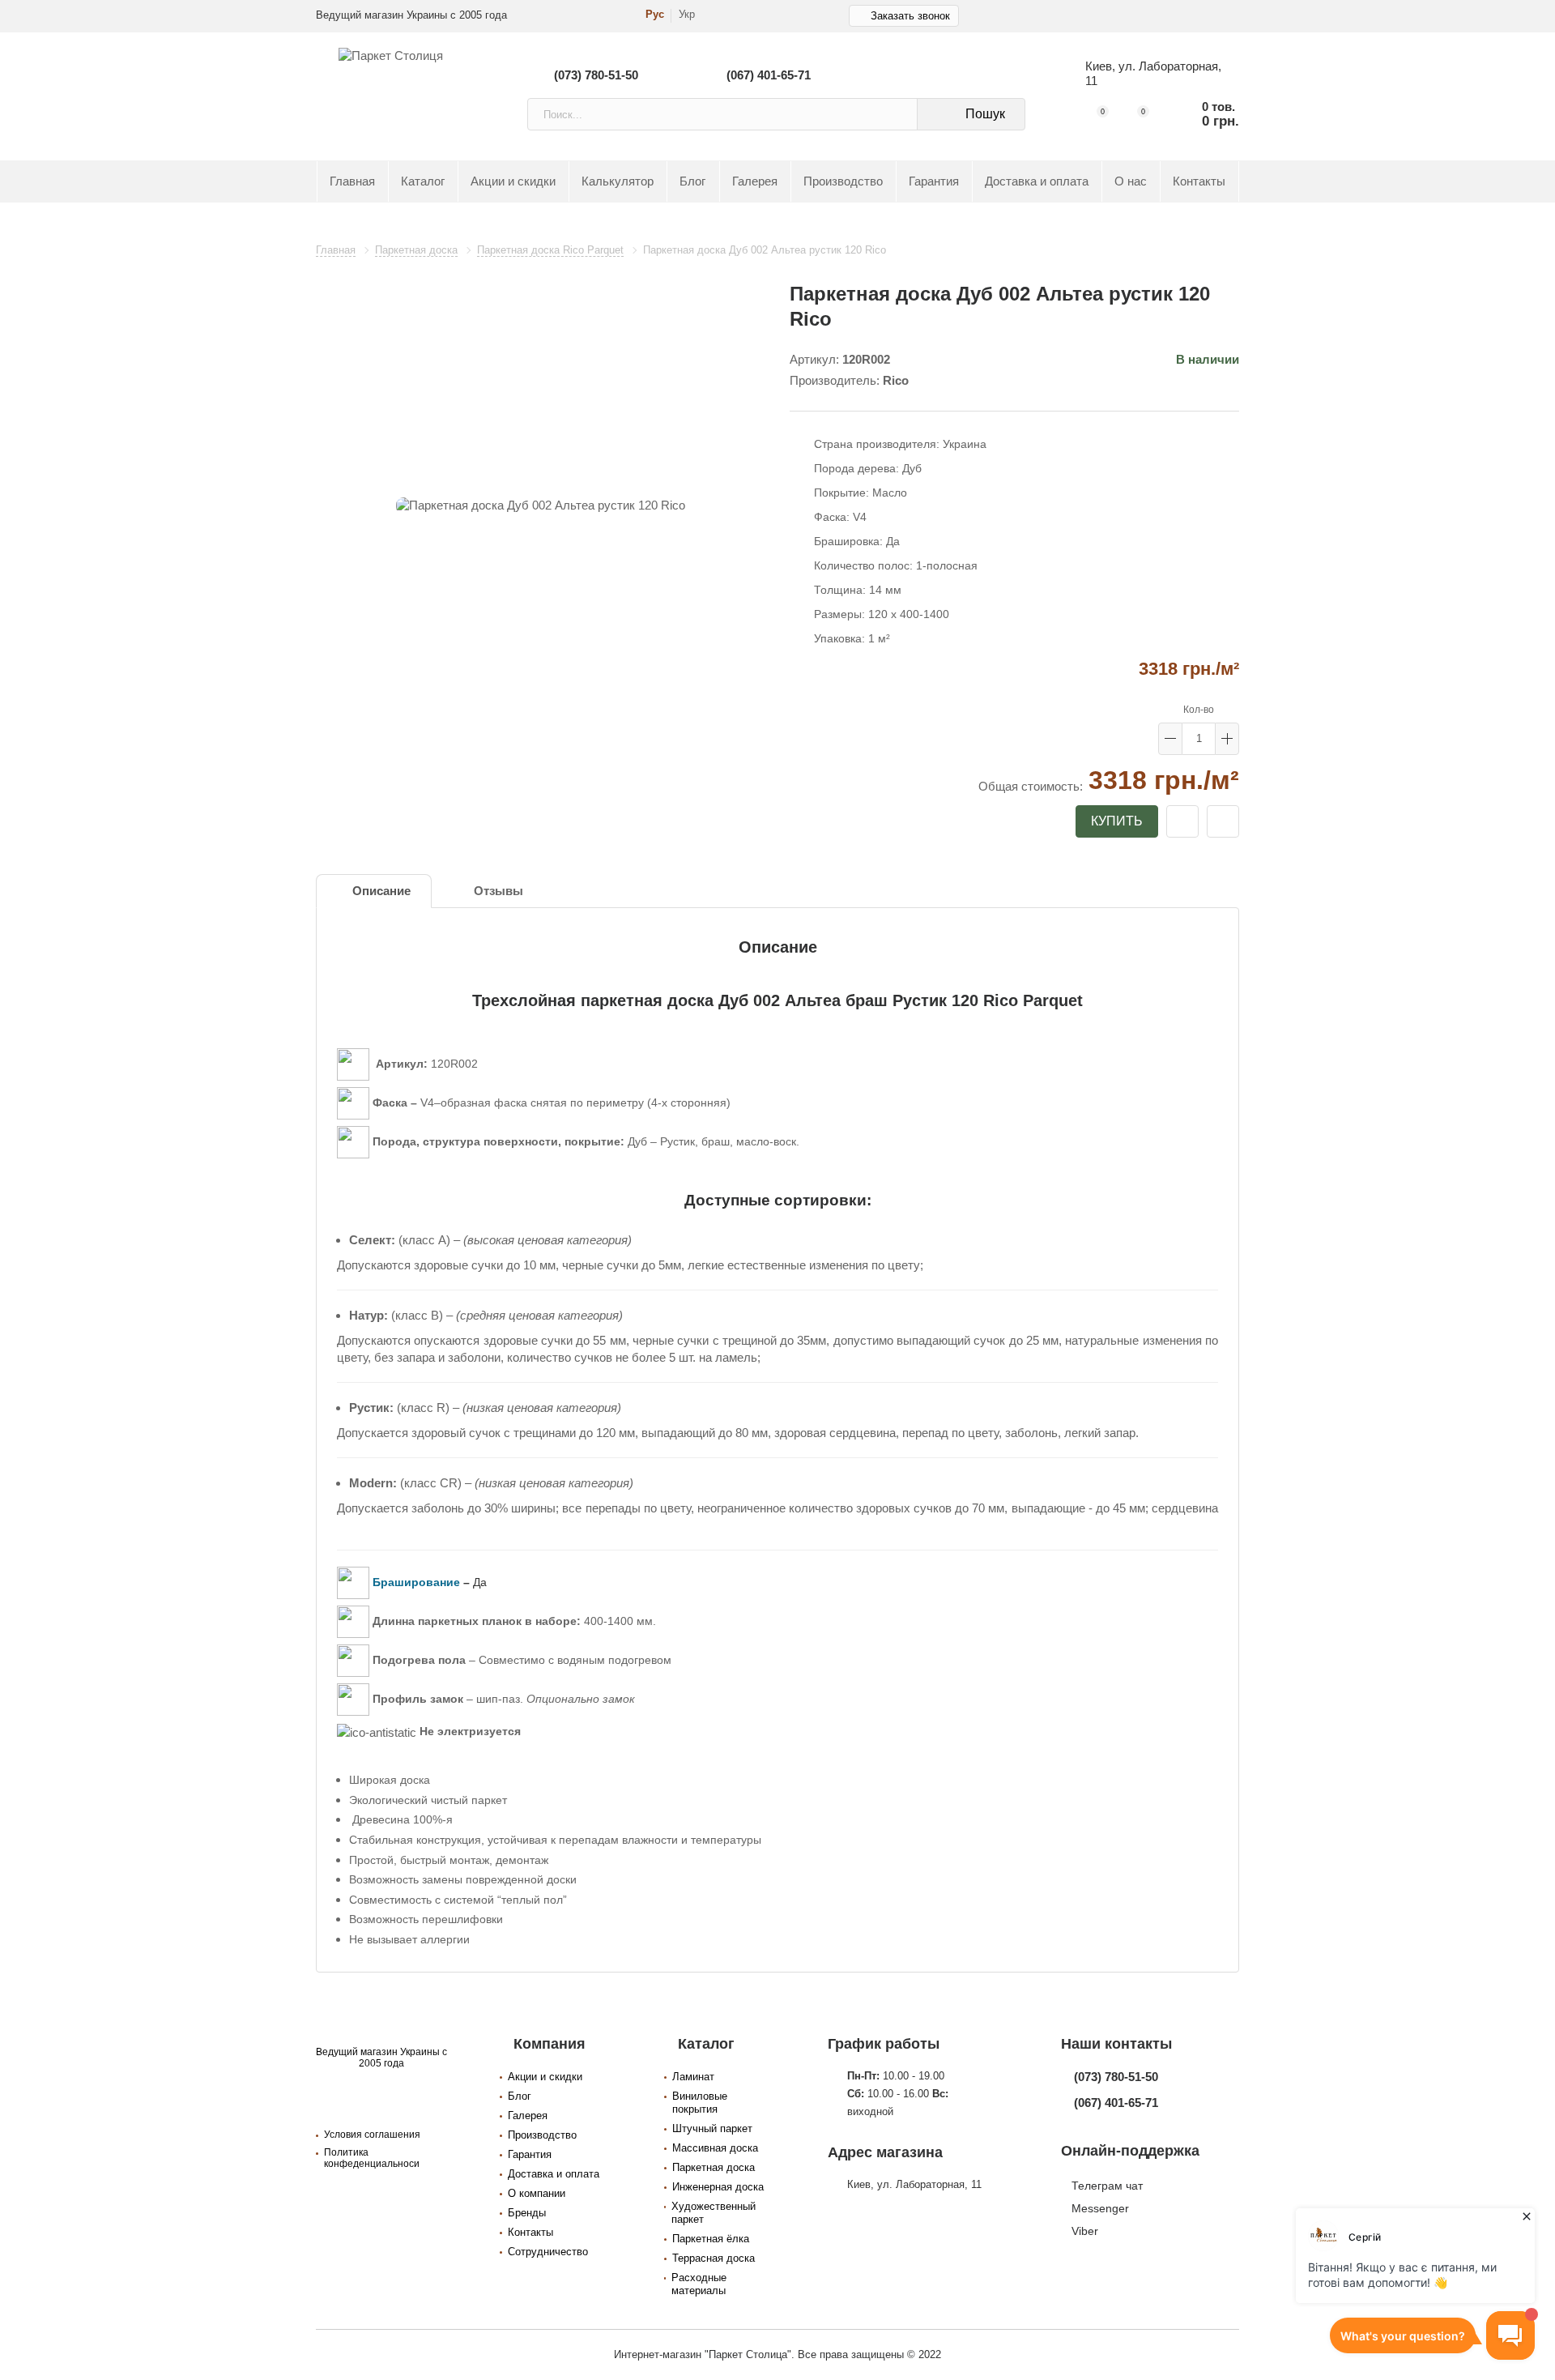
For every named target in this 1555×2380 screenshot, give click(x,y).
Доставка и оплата (1037, 181)
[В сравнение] (1223, 821)
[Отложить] (1182, 821)
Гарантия (934, 181)
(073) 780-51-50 (596, 75)
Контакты (1199, 181)
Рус (655, 15)
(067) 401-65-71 (769, 75)
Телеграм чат (1107, 2186)
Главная (352, 181)
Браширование (416, 1582)
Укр (687, 15)
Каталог (423, 181)
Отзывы (498, 891)
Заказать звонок (910, 16)
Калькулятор (618, 181)
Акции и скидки (513, 181)
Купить (1117, 821)
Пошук (985, 114)
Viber (1085, 2231)
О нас (1131, 181)
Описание (381, 891)
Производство (843, 181)
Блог (692, 181)
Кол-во (1199, 710)
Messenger (1100, 2208)
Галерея (755, 181)
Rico (896, 381)
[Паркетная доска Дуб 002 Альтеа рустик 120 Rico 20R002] (541, 506)
